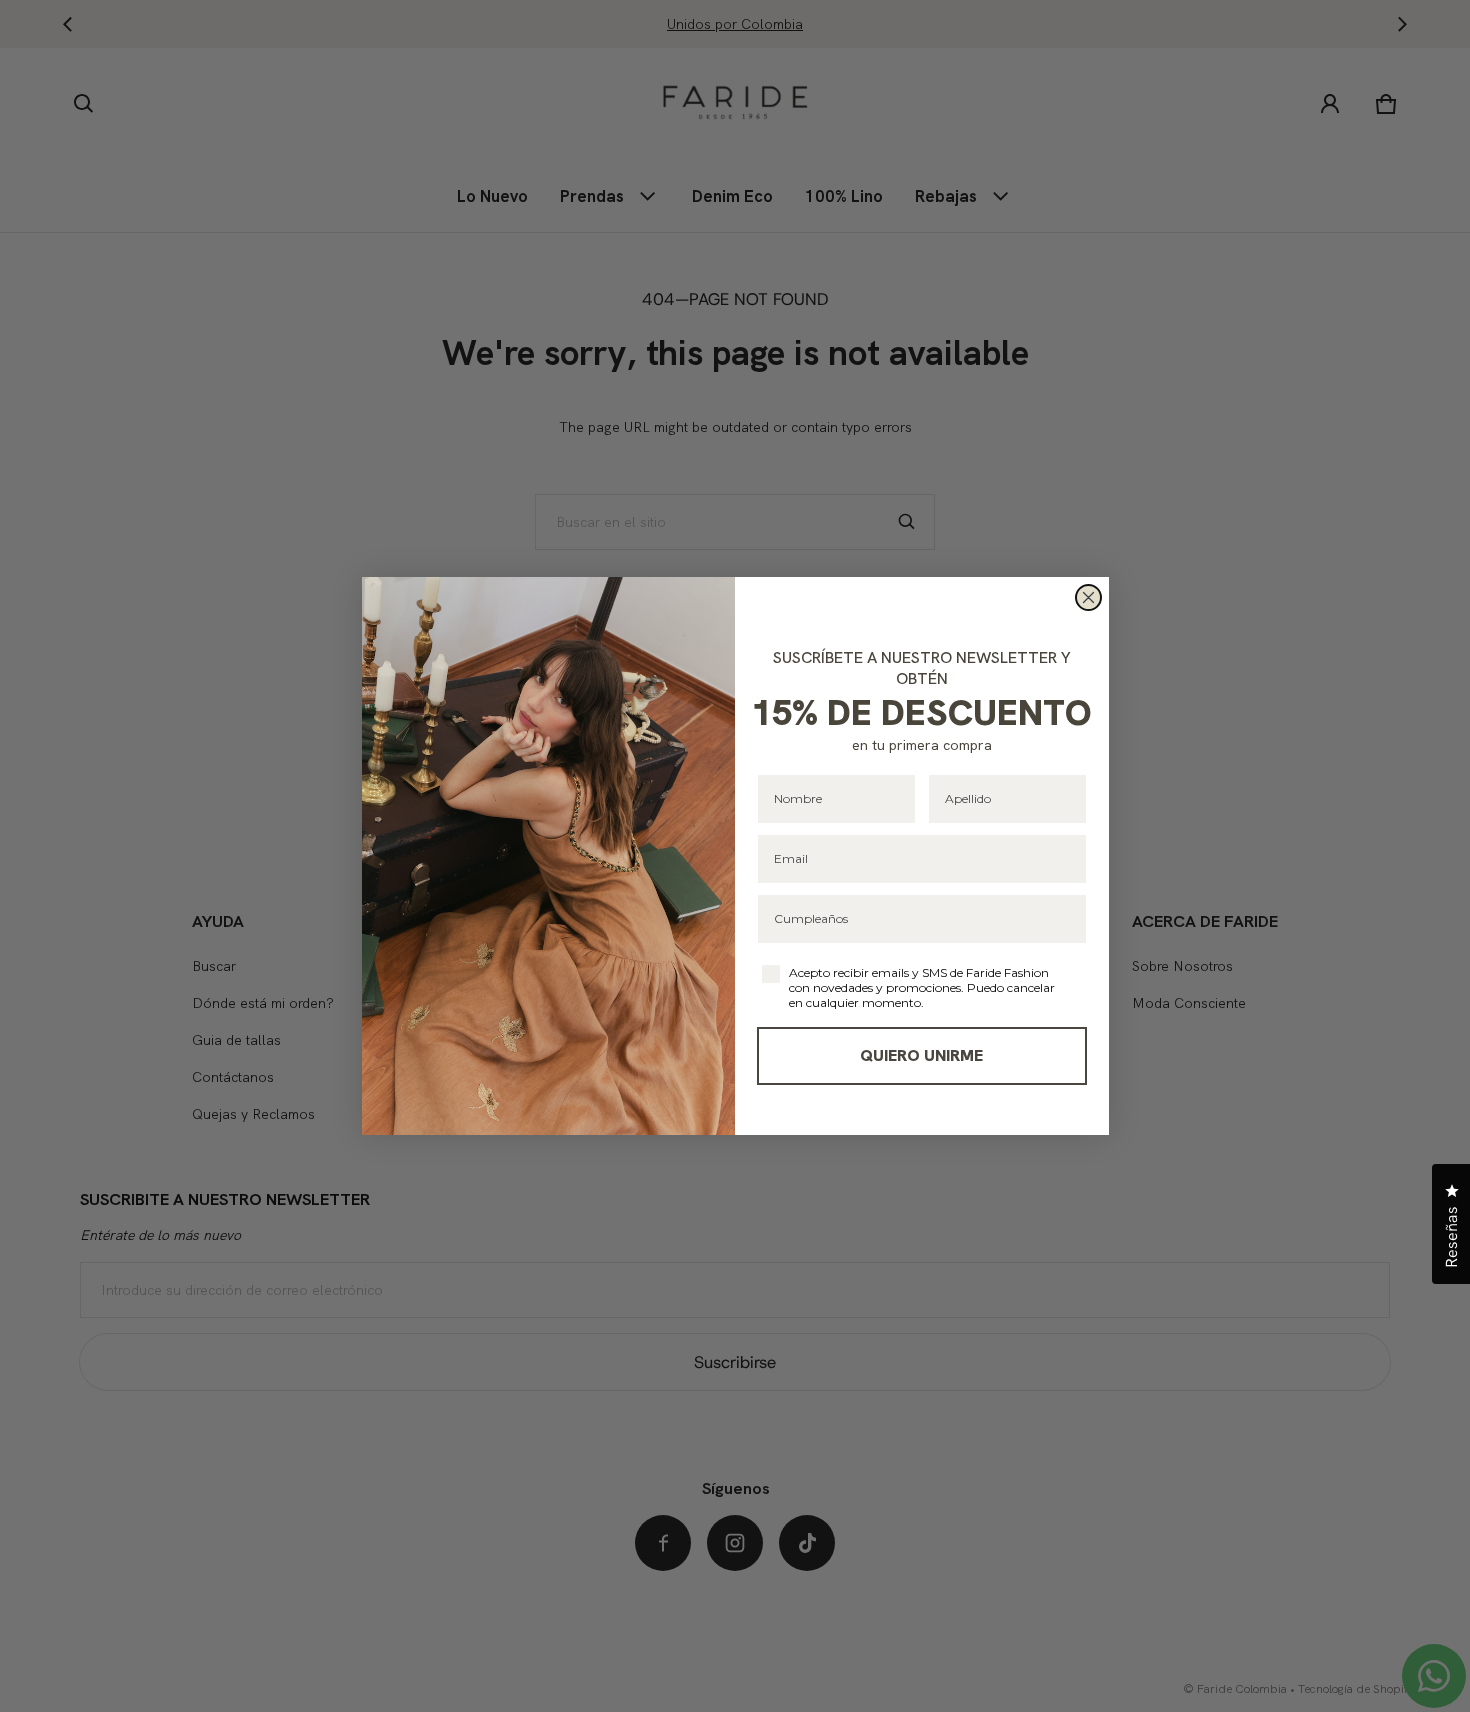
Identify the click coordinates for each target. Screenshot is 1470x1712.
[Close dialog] (1088, 597)
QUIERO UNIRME (921, 1055)
